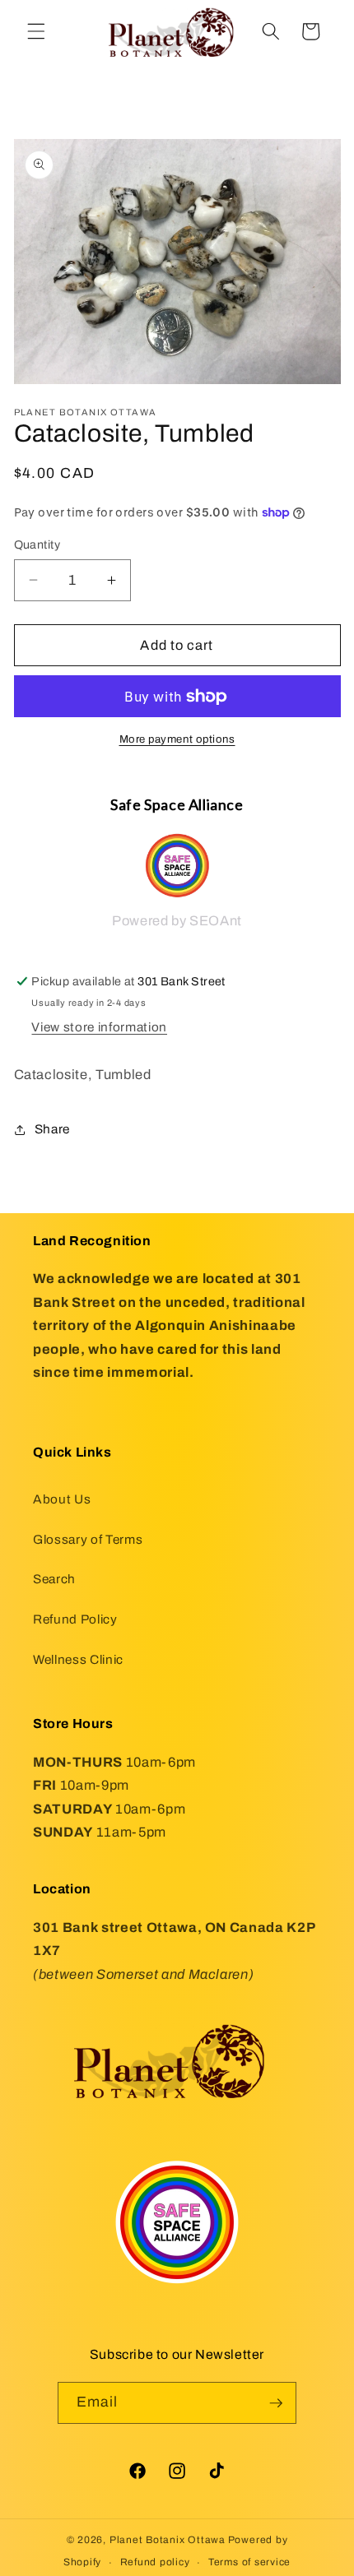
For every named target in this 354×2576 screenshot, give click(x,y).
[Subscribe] (276, 2403)
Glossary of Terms (88, 1539)
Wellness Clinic (78, 1659)
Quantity (37, 544)
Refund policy (155, 2562)
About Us (62, 1499)
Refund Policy (75, 1619)
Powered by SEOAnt (177, 921)
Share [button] (52, 1129)
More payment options (177, 739)
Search (54, 1579)
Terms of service (249, 2562)
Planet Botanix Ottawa (168, 2540)
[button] (36, 31)
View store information (99, 1027)
